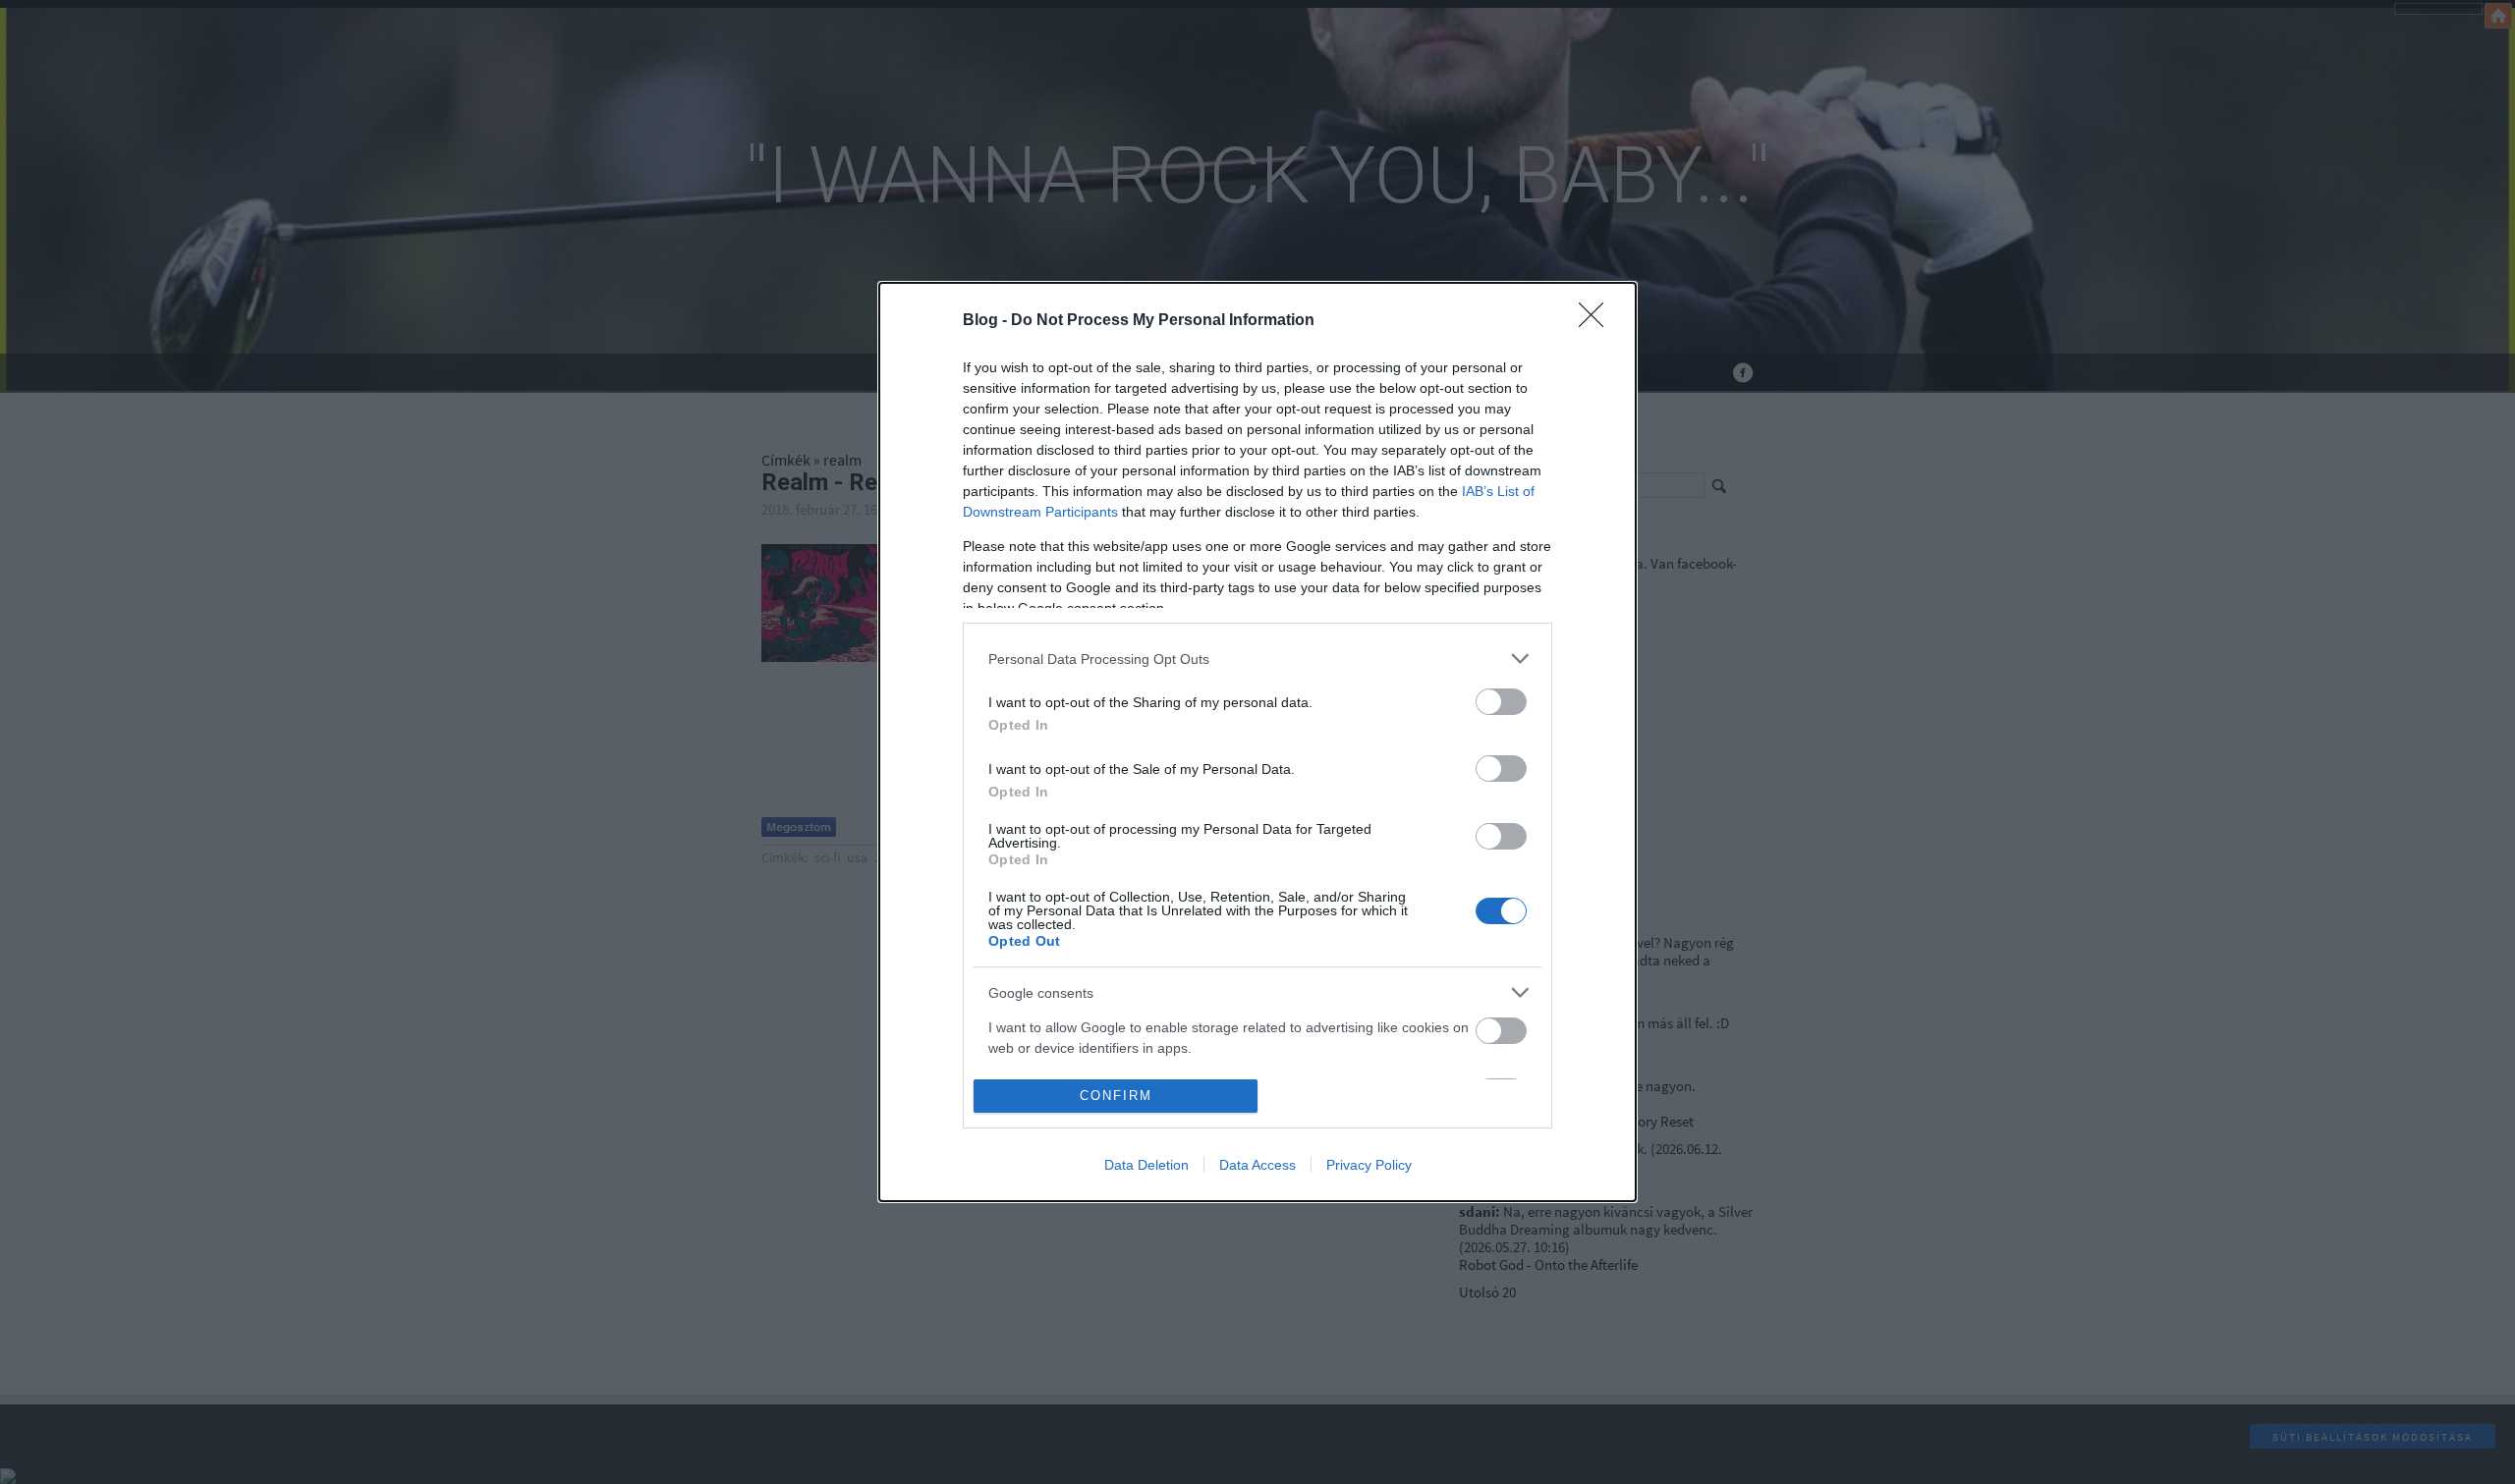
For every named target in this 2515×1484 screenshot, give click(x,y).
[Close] (1597, 321)
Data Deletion (1146, 1165)
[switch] (1501, 702)
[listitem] (1257, 659)
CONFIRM (1116, 1096)
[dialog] (1257, 742)
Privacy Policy (1369, 1165)
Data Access (1257, 1165)
